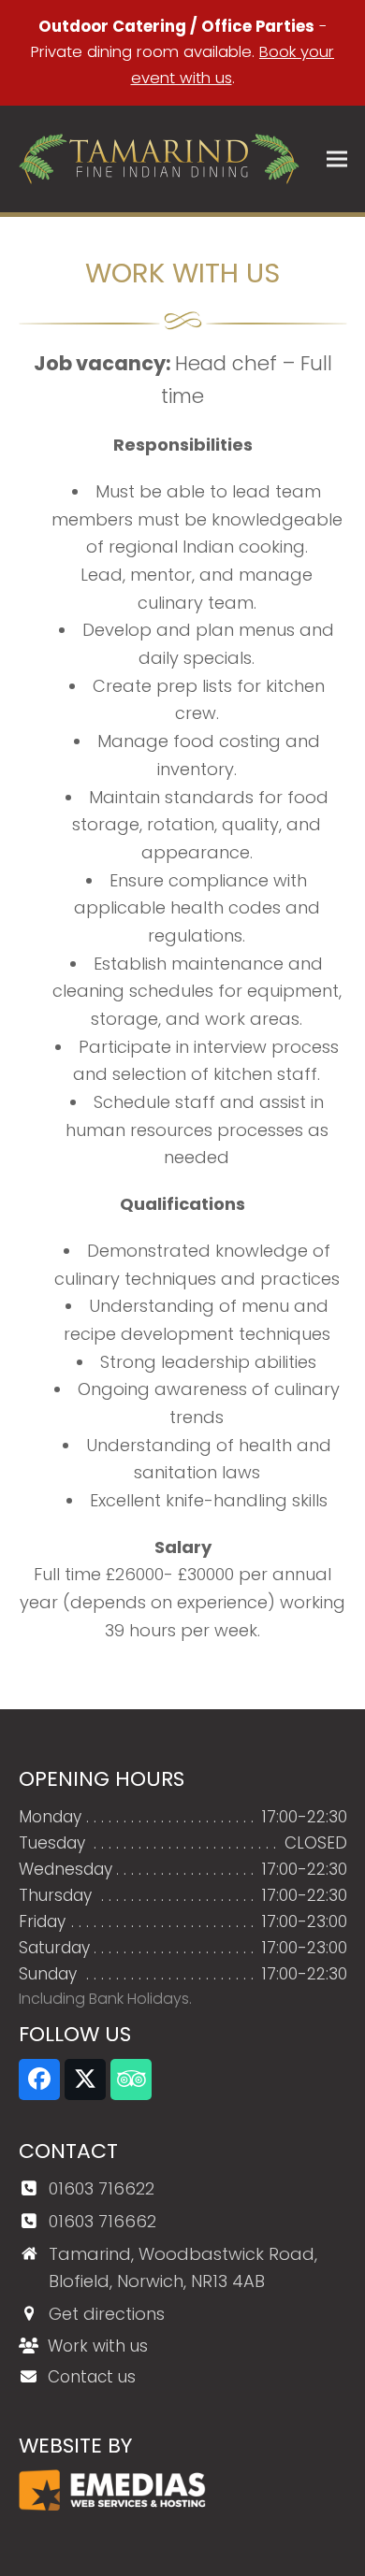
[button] (337, 159)
